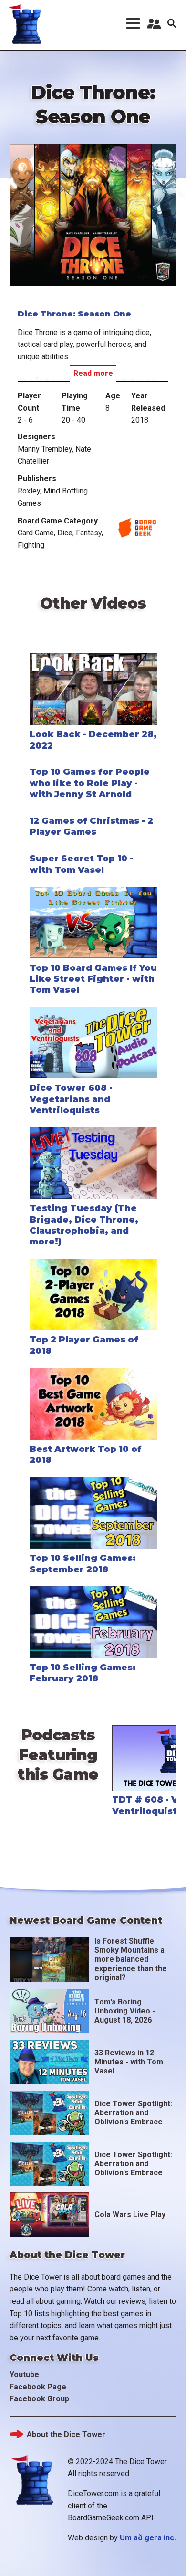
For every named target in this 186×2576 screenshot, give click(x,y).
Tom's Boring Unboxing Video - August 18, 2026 (125, 2011)
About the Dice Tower (66, 2434)
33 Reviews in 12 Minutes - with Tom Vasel (129, 2062)
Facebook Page (38, 2387)
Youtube (24, 2374)
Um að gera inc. (148, 2538)
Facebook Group (39, 2399)
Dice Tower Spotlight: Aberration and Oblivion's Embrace (133, 2113)
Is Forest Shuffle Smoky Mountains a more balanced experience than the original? (131, 1959)
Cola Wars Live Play (130, 2215)
